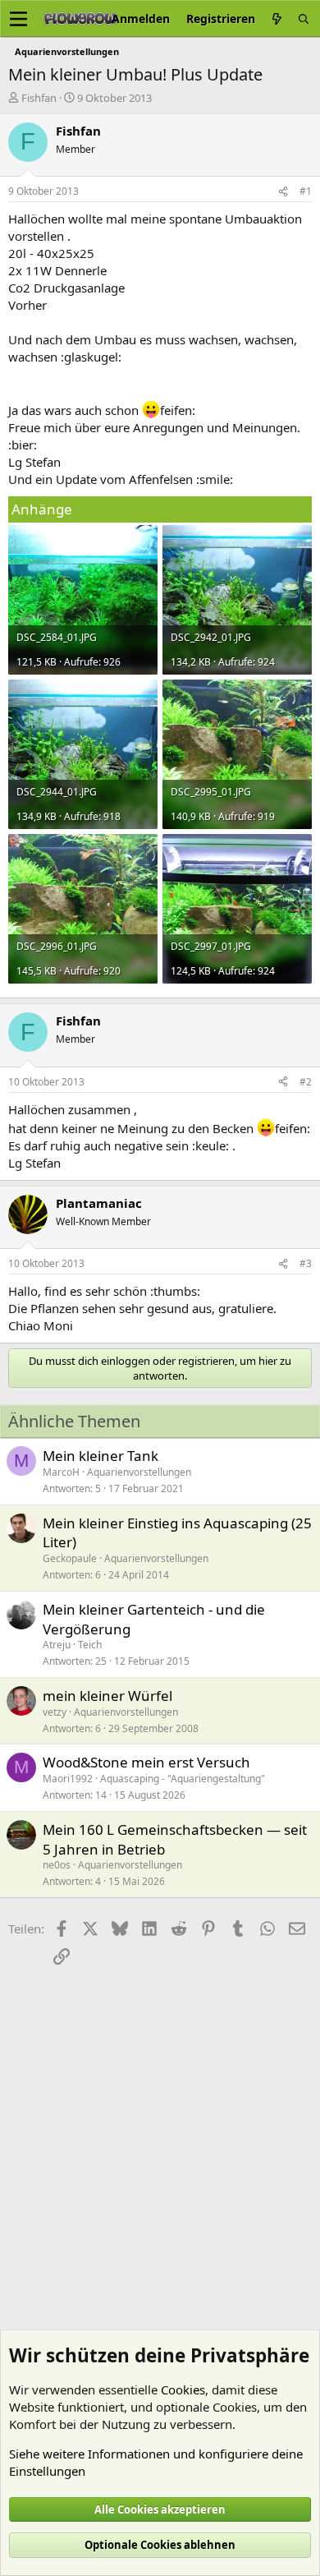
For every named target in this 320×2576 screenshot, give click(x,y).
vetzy (55, 1712)
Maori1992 (68, 1779)
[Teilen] (283, 192)
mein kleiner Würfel (107, 1696)
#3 (306, 1263)
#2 (306, 1082)
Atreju (57, 1645)
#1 (306, 191)
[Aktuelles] (277, 18)
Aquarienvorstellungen (139, 1472)
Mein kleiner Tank (101, 1456)
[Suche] (304, 18)
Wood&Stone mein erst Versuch (146, 1762)
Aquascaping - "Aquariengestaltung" (183, 1779)
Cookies (183, 2389)
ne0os (57, 1865)
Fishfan (39, 98)
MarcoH (61, 1472)
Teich (90, 1645)
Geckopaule (70, 1558)
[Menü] (18, 19)
